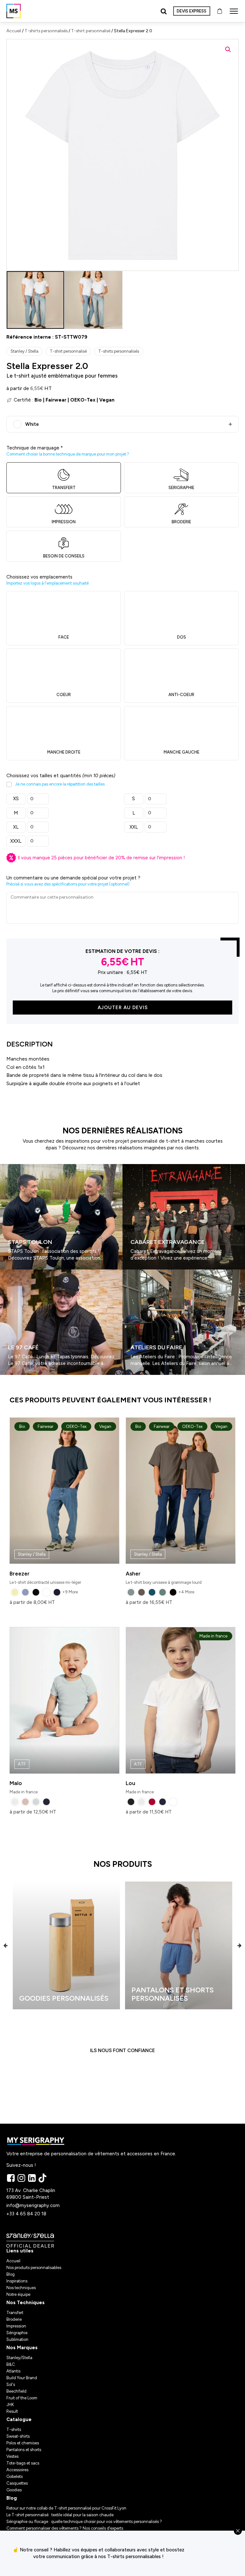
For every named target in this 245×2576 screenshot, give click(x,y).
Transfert (15, 2313)
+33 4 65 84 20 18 (26, 2214)
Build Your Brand (22, 2378)
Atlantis (13, 2371)
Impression (16, 2326)
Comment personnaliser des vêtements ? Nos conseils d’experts (65, 2528)
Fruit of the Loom (22, 2398)
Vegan (107, 400)
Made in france (24, 1778)
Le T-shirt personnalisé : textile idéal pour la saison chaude (60, 2515)
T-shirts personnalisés (46, 31)
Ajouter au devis (123, 1008)
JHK (10, 2405)
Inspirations (17, 2281)
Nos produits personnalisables (34, 2268)
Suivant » (19, 1377)
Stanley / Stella (24, 351)
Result (12, 2411)
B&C (11, 2364)
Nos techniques (21, 2288)
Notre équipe (18, 2294)
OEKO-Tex (83, 400)
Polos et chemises (23, 2443)
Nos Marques (22, 2348)
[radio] (15, 1592)
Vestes (12, 2456)
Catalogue (19, 2419)
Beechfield (16, 2391)
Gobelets (15, 2476)
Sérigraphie (17, 2333)
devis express (192, 11)
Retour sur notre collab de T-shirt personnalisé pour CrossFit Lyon (66, 2508)
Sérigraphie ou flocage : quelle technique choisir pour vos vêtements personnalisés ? (84, 2522)
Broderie (14, 2319)
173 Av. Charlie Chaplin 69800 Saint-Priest (31, 2194)
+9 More (70, 1592)
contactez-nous (218, 2553)
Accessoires (17, 2470)
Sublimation (17, 2339)
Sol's (11, 2384)
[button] (228, 50)
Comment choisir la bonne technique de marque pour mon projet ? (68, 454)
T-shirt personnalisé (91, 31)
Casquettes (17, 2483)
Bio (38, 400)
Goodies (14, 2490)
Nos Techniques (26, 2303)
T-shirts (14, 2430)
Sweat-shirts (18, 2436)
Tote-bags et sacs (23, 2463)
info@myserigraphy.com (33, 2205)
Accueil (14, 31)
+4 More (186, 1592)
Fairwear (56, 400)
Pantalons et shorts (24, 2450)
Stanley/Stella (19, 2358)
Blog (11, 2274)
